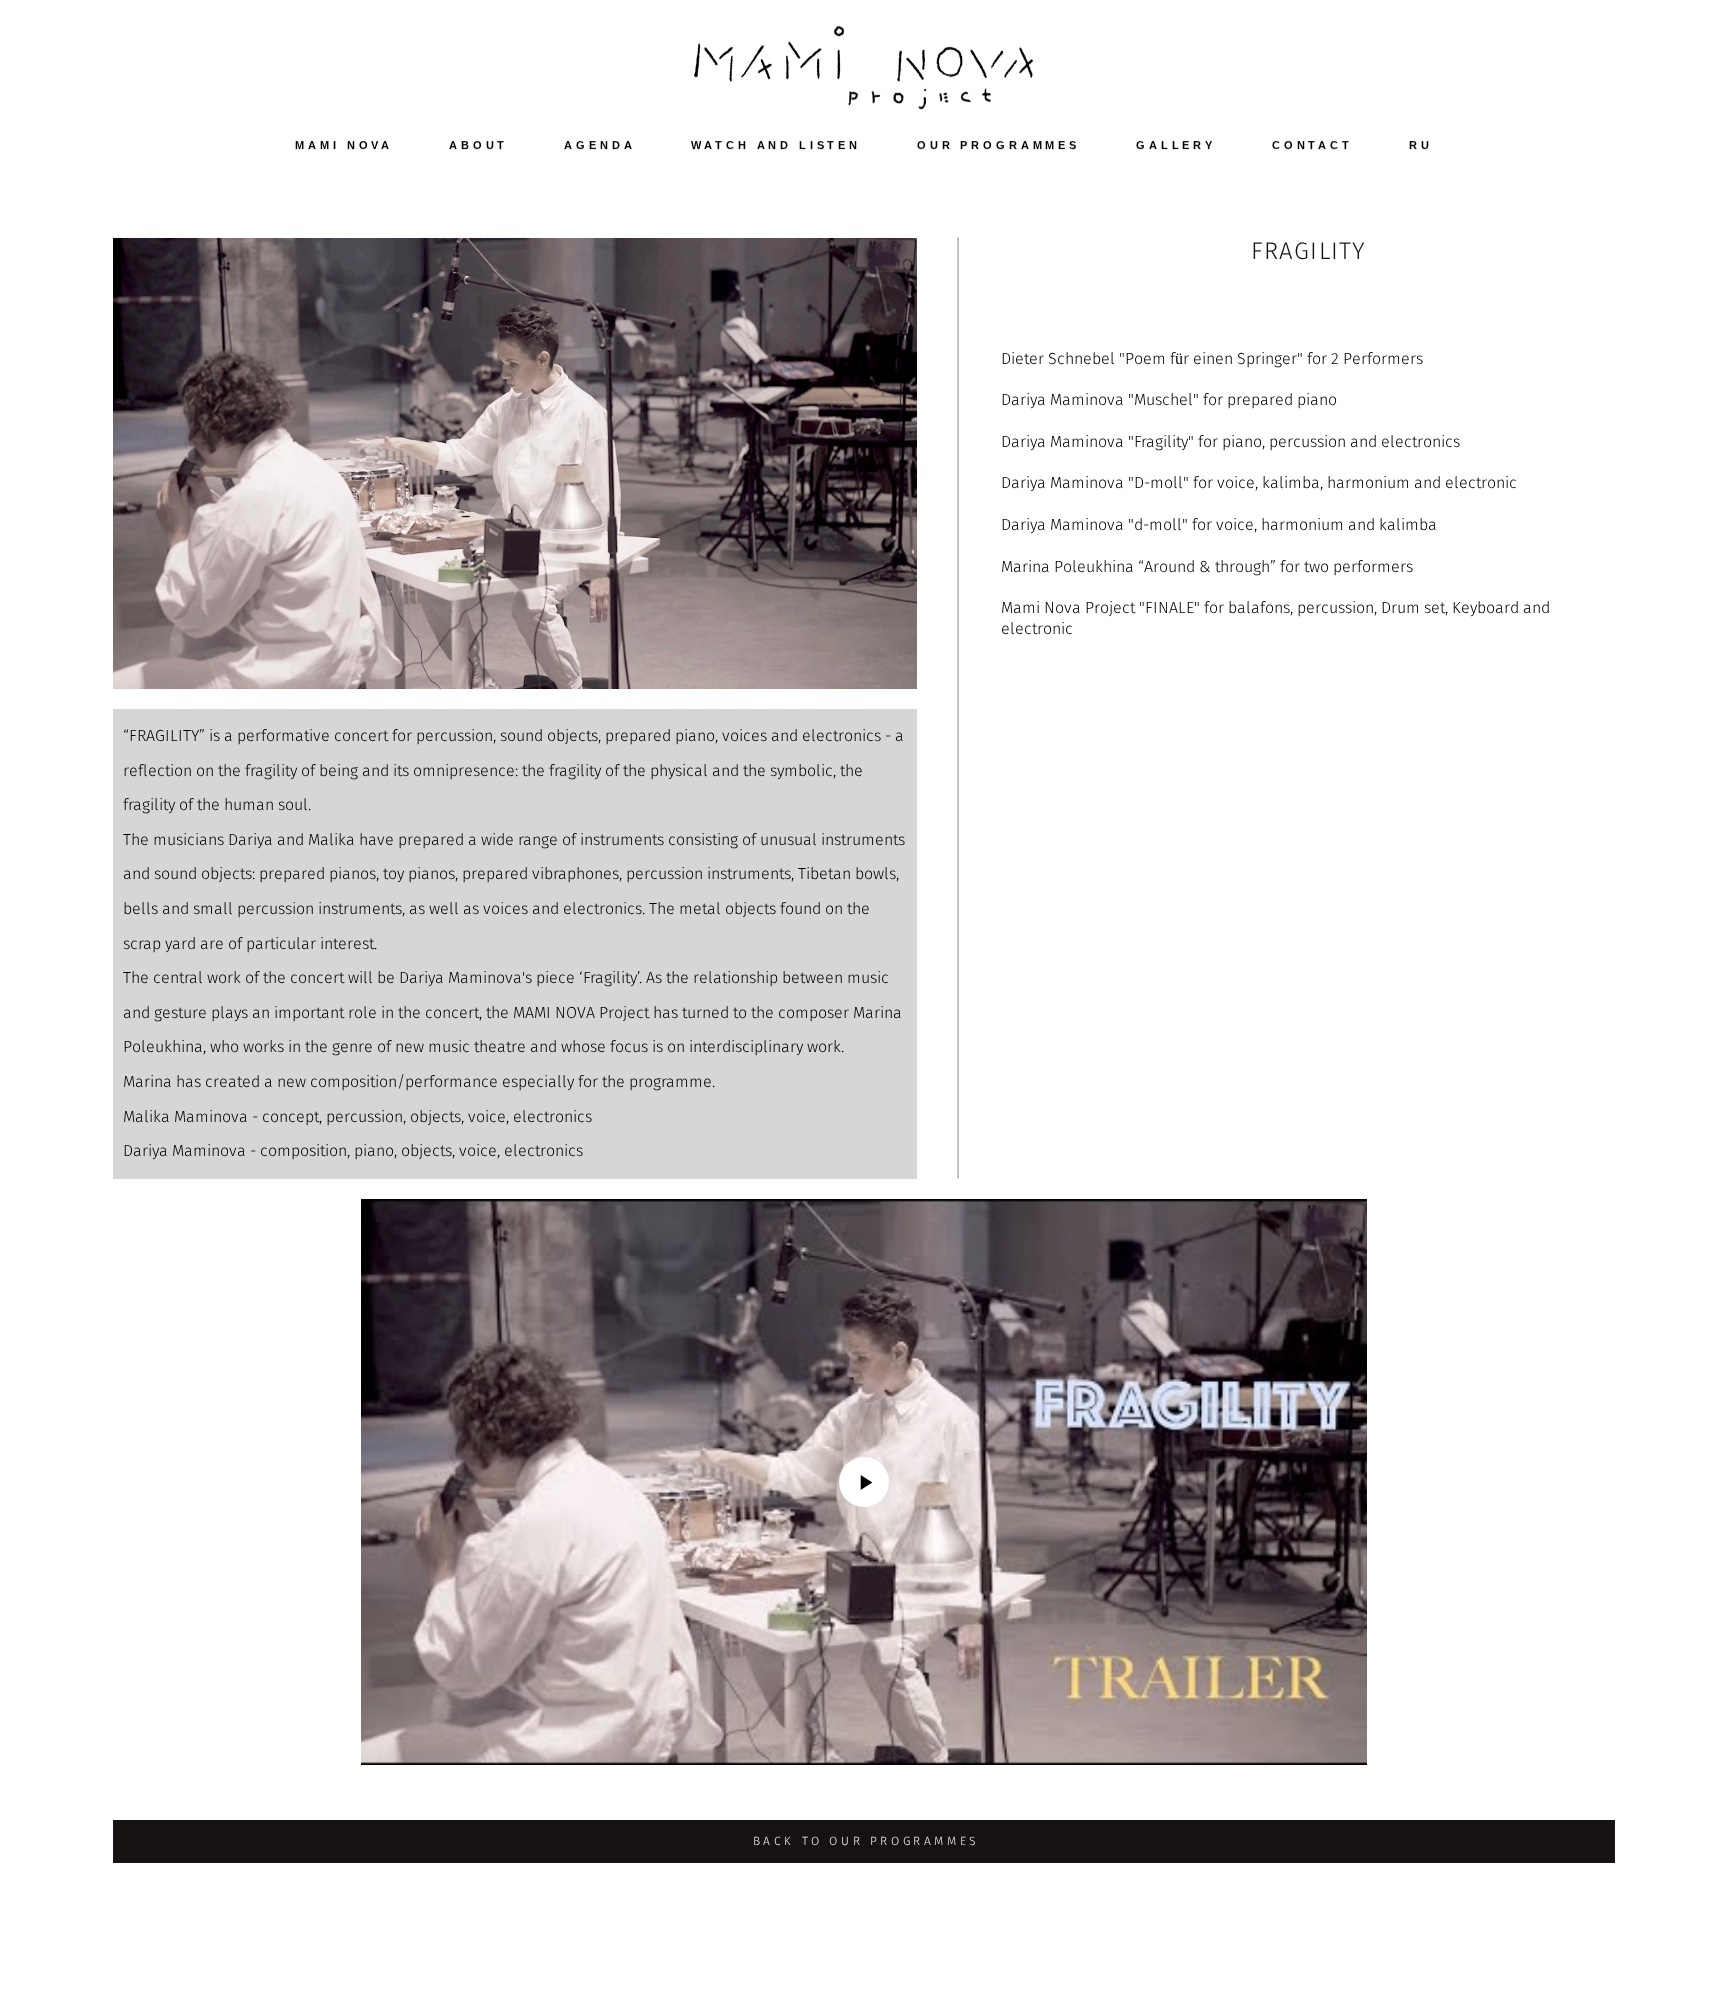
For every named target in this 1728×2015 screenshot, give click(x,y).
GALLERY (1176, 145)
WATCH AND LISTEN (776, 145)
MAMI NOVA (344, 145)
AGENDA (599, 145)
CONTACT (1312, 145)
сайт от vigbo (1575, 1969)
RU (1421, 145)
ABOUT (478, 145)
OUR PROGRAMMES (998, 145)
